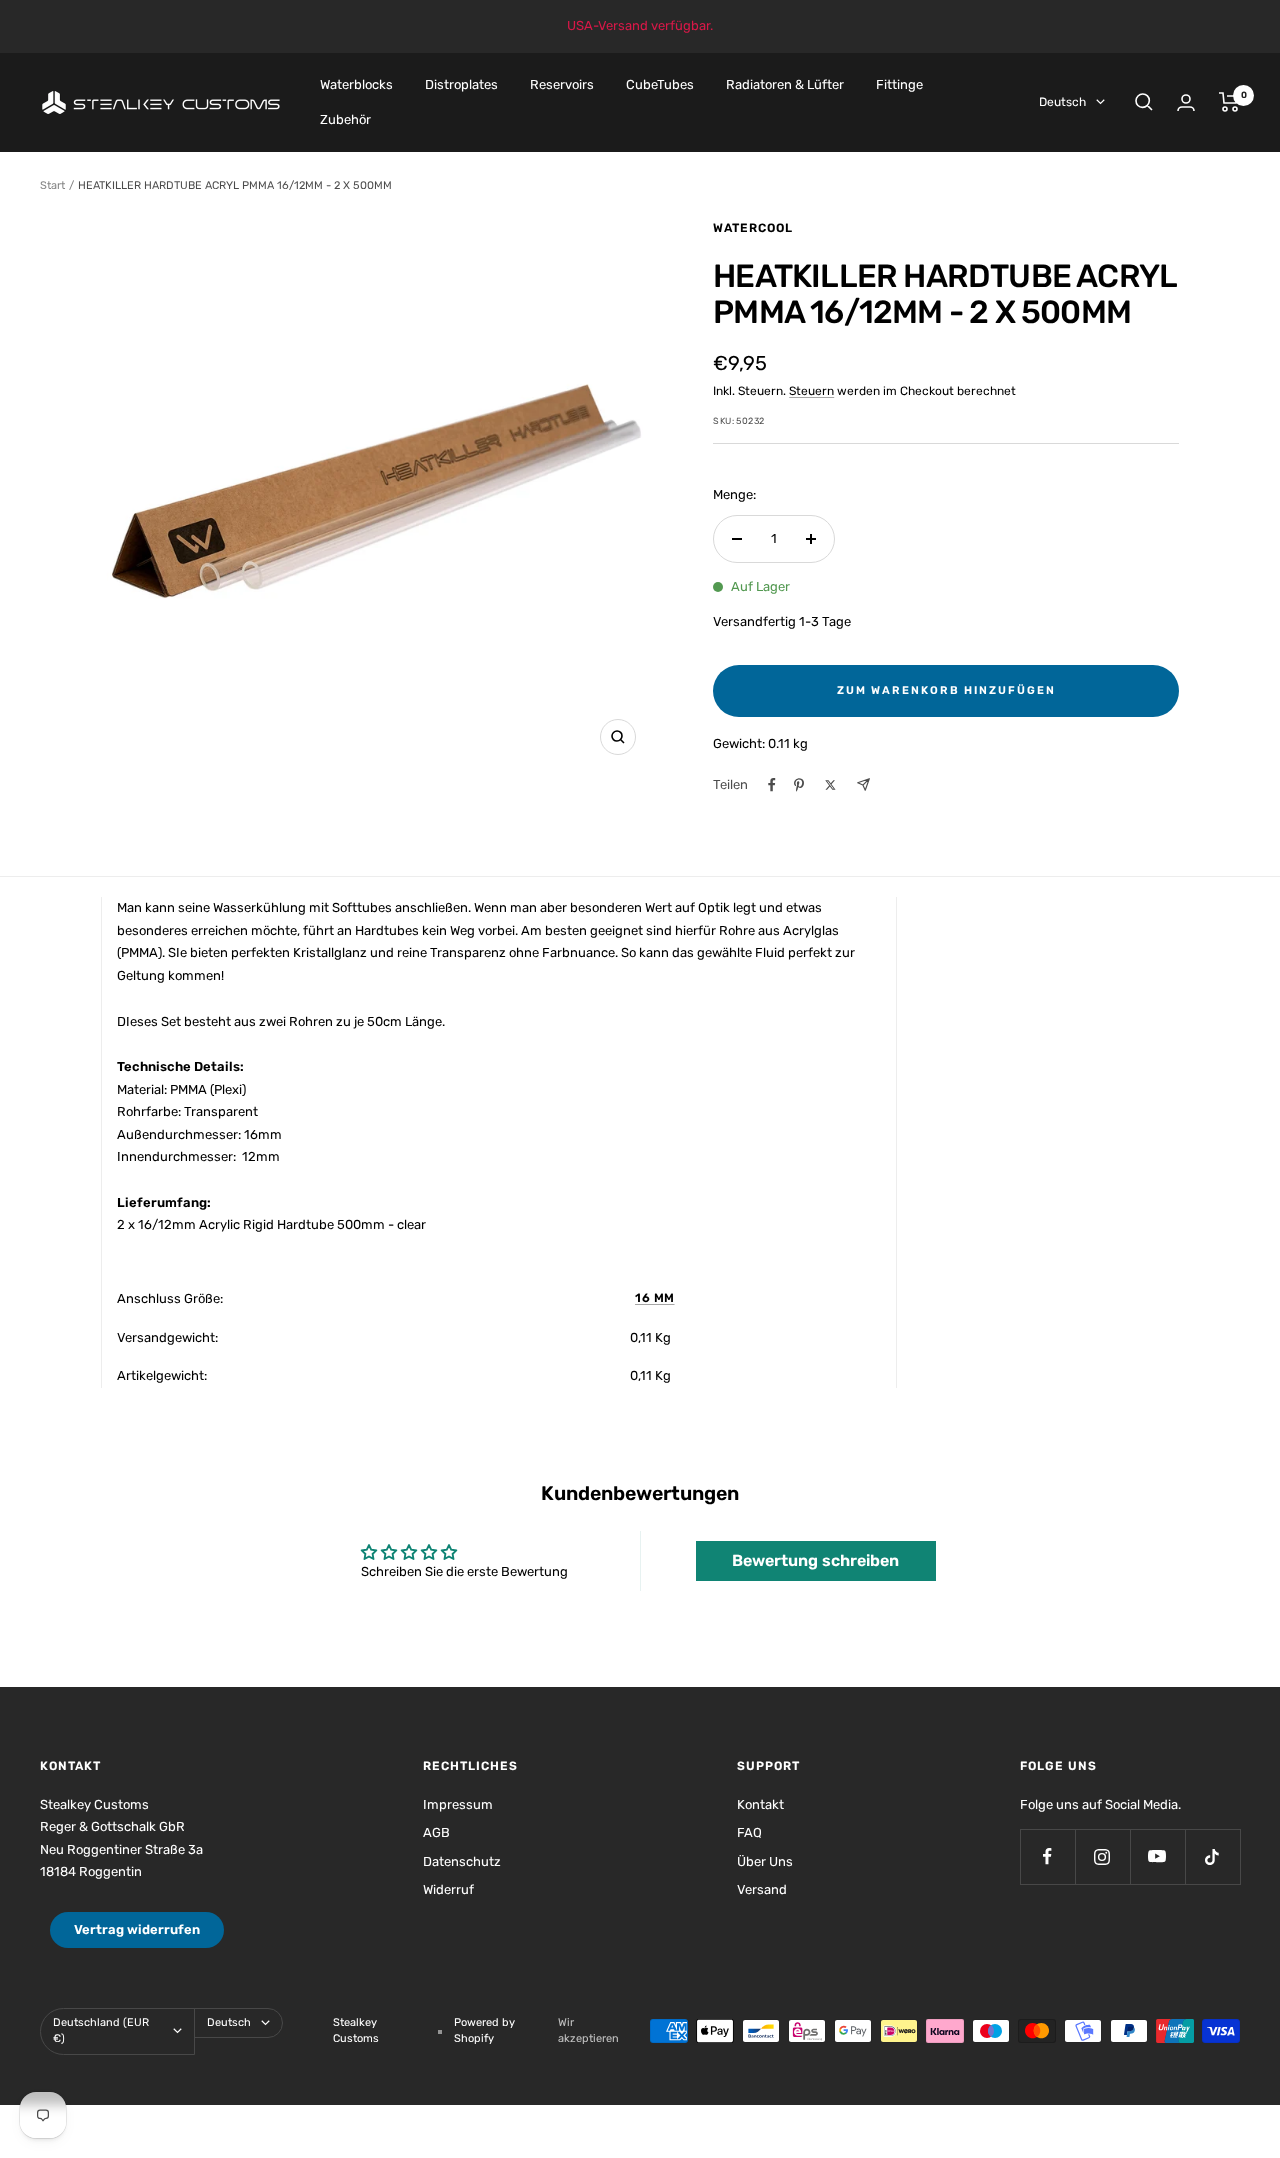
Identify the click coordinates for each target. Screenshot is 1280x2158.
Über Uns (765, 1861)
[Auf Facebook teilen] (772, 785)
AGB (436, 1832)
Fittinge (899, 84)
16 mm (655, 1298)
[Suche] (1144, 102)
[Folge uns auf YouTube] (1157, 1856)
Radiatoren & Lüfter (785, 84)
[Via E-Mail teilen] (863, 784)
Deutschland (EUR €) (101, 2031)
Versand (762, 1889)
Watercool (753, 228)
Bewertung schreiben (815, 1560)
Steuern (811, 391)
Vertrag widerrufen (137, 1929)
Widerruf (448, 1889)
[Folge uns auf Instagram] (1102, 1856)
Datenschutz (462, 1861)
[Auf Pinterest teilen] (799, 785)
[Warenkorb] (1229, 102)
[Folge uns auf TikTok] (1212, 1856)
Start (52, 185)
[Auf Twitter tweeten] (830, 785)
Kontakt (760, 1804)
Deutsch (1062, 102)
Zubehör (345, 118)
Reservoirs (562, 84)
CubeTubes (660, 84)
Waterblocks (356, 84)
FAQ (749, 1832)
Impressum (458, 1804)
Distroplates (461, 84)
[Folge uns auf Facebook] (1047, 1856)
